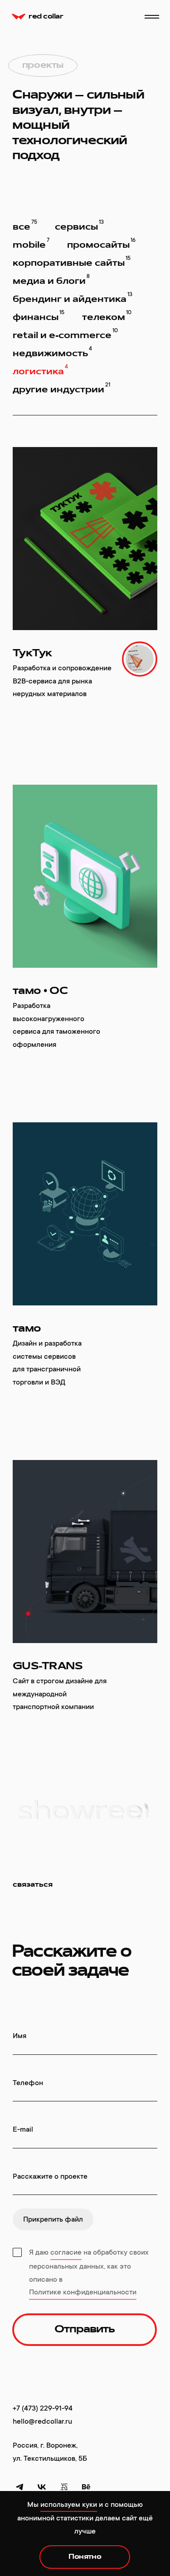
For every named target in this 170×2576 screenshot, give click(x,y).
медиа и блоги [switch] (51, 279)
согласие (66, 2252)
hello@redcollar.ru (42, 2421)
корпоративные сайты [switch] (72, 261)
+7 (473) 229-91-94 (43, 2408)
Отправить (85, 2330)
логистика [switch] (40, 370)
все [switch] (25, 225)
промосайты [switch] (101, 243)
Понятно (85, 2557)
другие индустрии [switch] (61, 388)
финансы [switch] (39, 316)
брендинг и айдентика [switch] (73, 297)
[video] (140, 659)
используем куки (69, 2505)
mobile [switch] (31, 243)
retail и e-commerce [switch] (65, 334)
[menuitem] (19, 2487)
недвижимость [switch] (52, 352)
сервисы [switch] (79, 225)
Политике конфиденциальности (83, 2292)
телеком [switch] (107, 316)
